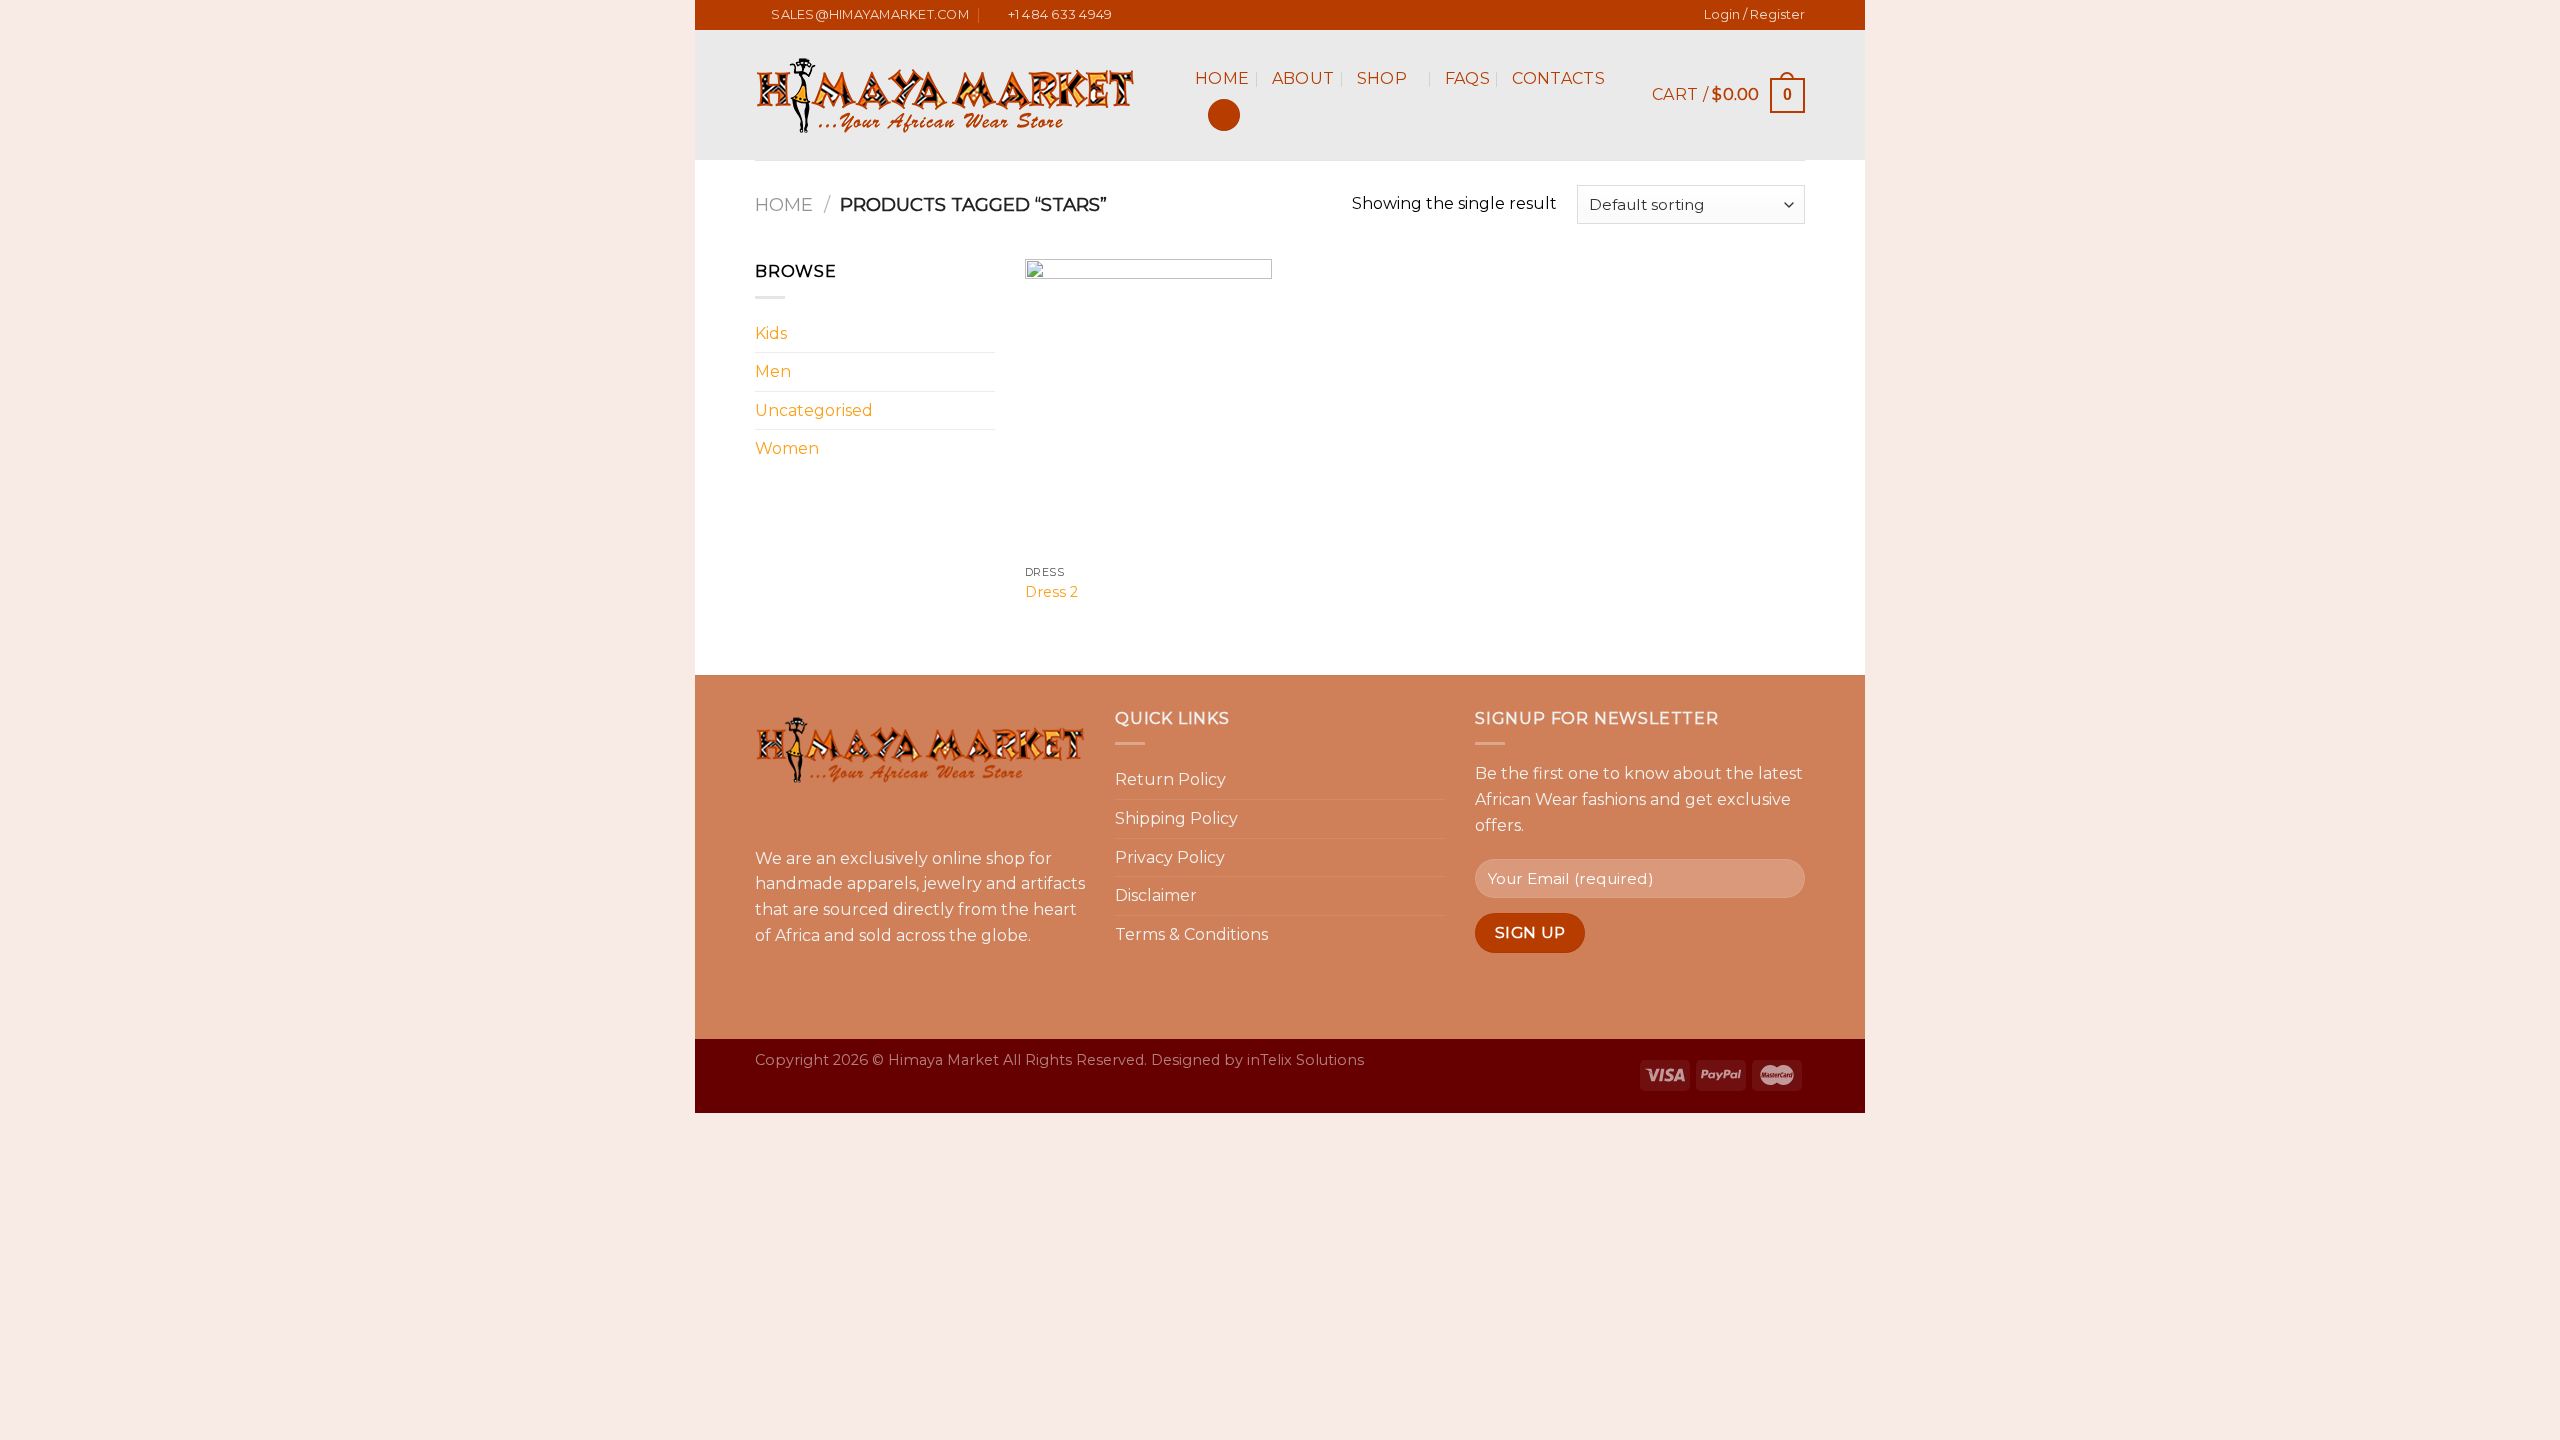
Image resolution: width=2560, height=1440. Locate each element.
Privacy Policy (1170, 857)
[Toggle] (987, 333)
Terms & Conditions (1191, 934)
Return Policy (1170, 779)
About (1303, 78)
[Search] (1224, 115)
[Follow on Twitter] (1290, 16)
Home (1222, 78)
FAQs (1467, 78)
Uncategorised (814, 410)
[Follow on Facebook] (1251, 16)
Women (787, 448)
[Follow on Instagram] (1270, 16)
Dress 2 (1051, 592)
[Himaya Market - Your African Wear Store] (960, 95)
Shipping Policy (1176, 818)
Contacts (1558, 78)
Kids (771, 333)
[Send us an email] (1309, 16)
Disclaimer (1156, 895)
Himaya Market (943, 1060)
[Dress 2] (1148, 407)
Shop (1382, 78)
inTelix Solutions (1305, 1060)
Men (773, 371)
